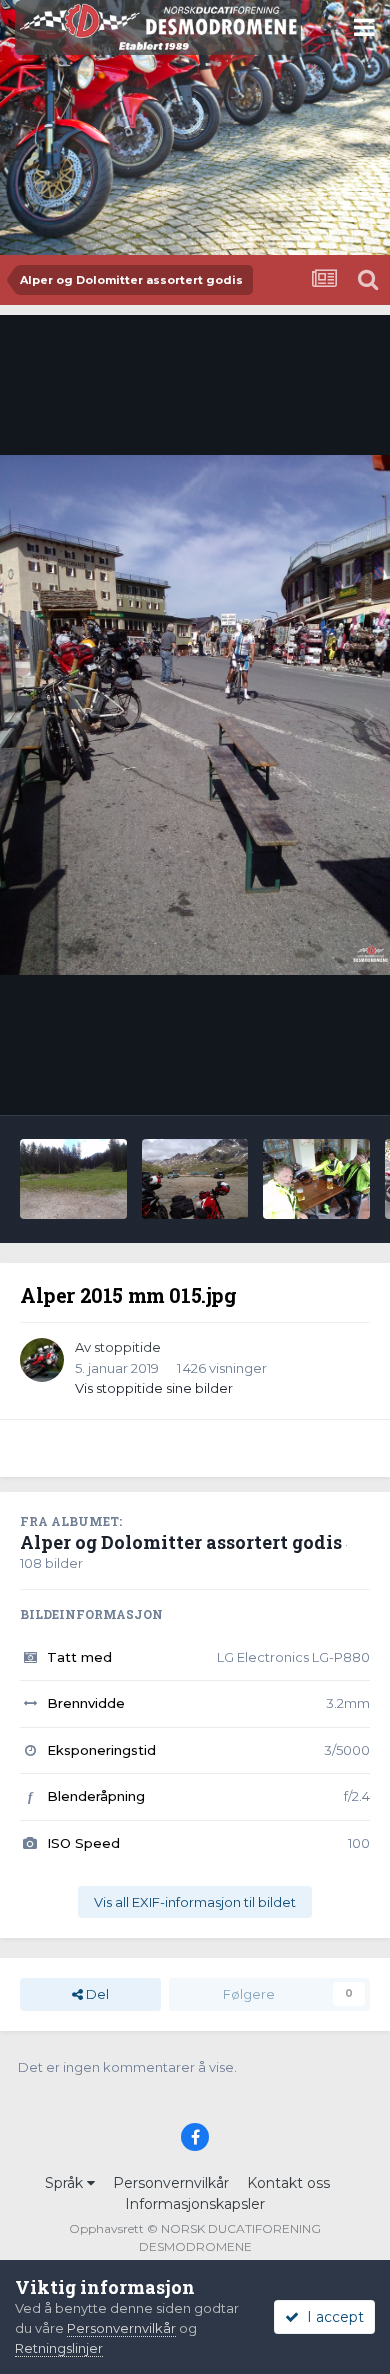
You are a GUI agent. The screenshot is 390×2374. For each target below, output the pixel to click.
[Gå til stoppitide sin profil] (42, 1360)
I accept (331, 2317)
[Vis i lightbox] (195, 715)
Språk (66, 2183)
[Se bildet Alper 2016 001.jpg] (316, 1179)
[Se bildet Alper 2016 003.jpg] (195, 1179)
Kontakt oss (288, 2183)
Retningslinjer (59, 2348)
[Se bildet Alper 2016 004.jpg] (73, 1179)
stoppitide (127, 1347)
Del (96, 1994)
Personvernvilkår (171, 2183)
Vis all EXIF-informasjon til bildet (195, 1902)
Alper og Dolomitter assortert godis (181, 1542)
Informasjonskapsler (195, 2204)
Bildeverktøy (303, 1079)
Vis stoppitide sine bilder (154, 1388)
